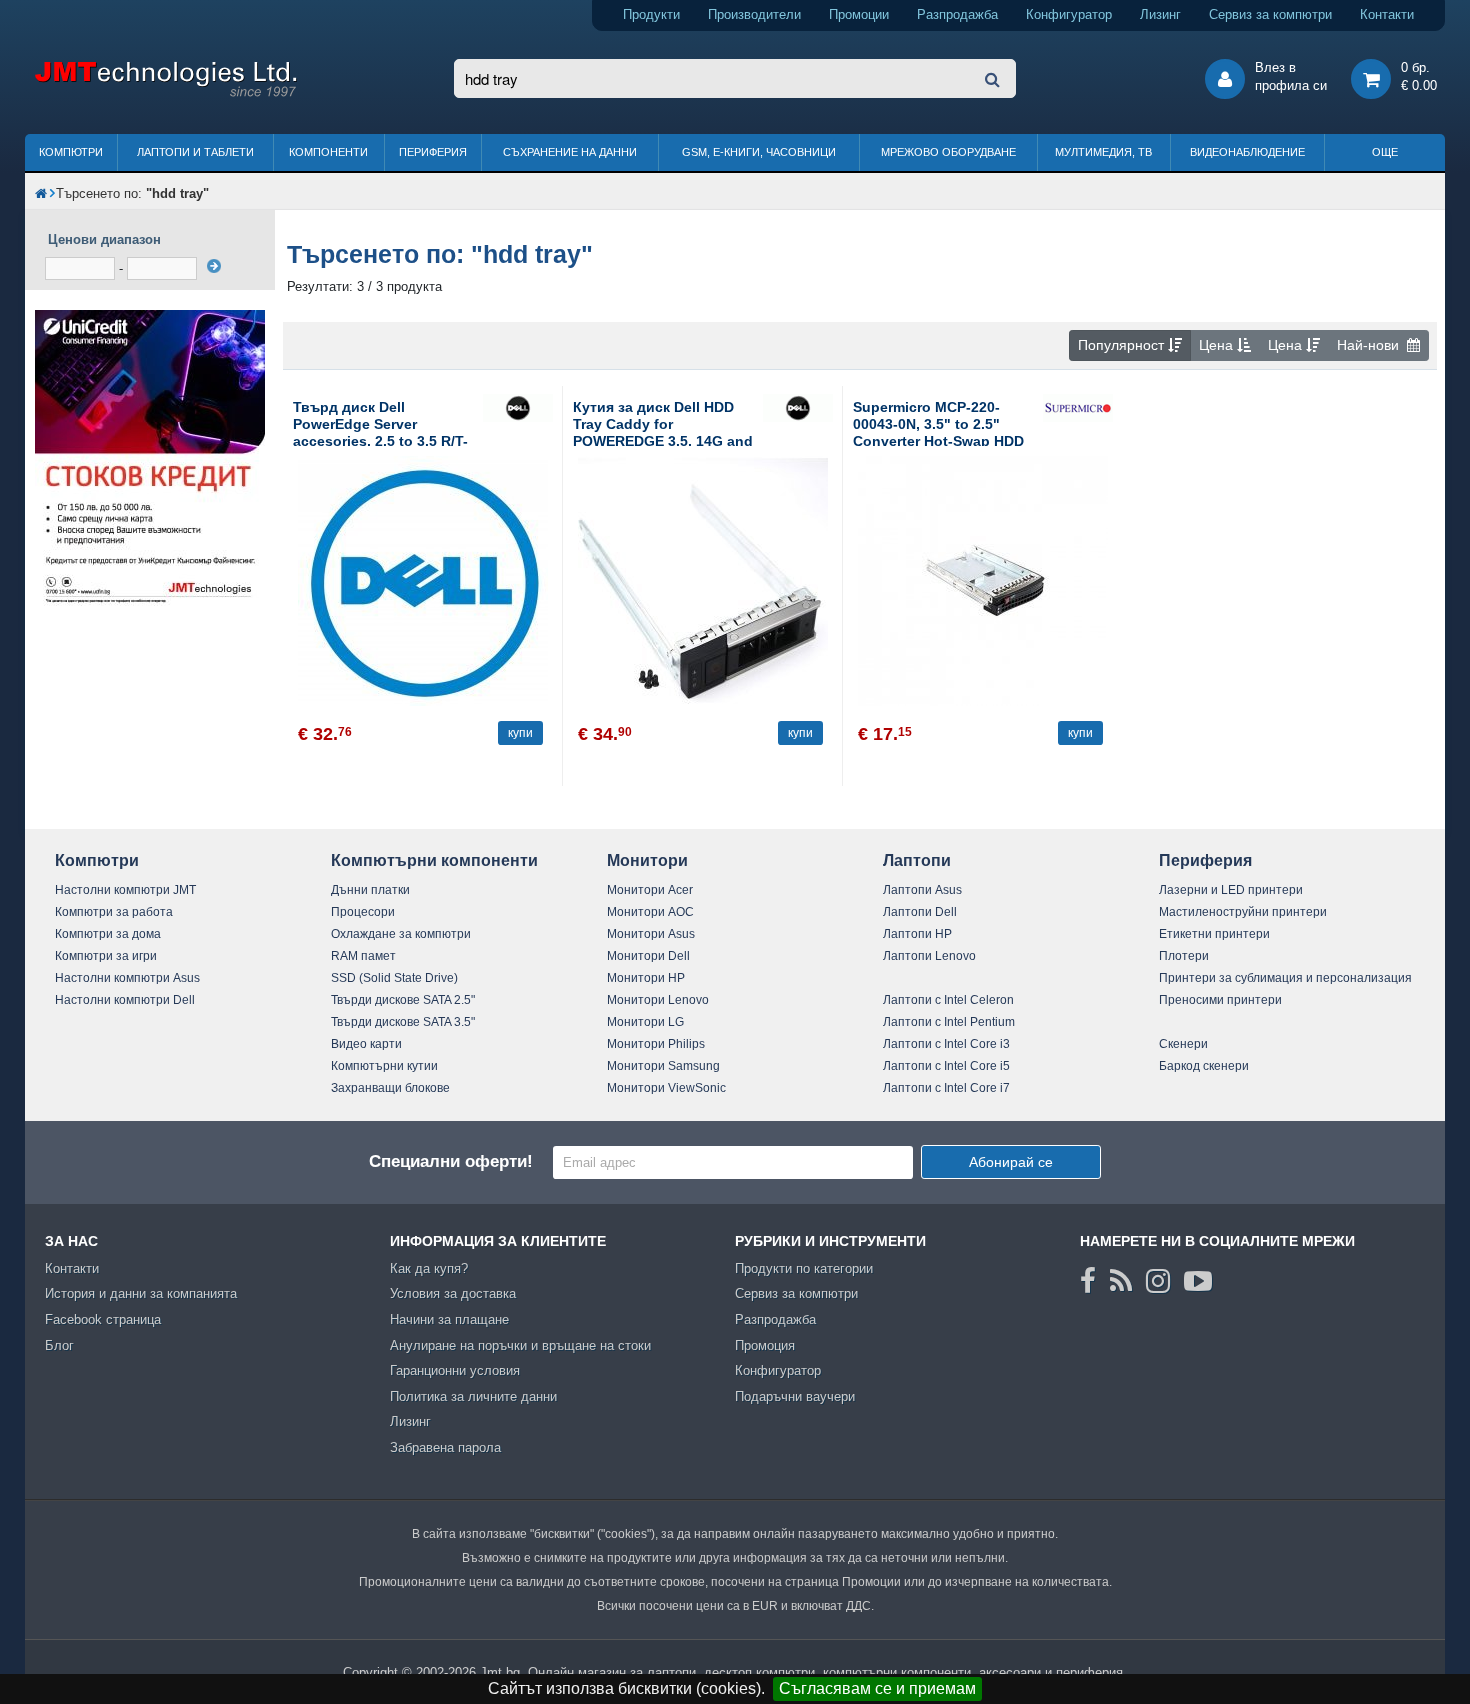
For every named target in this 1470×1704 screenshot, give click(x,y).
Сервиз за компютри (1270, 14)
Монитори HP (646, 978)
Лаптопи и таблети (195, 152)
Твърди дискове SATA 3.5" (403, 1022)
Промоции (859, 14)
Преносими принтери (1220, 1000)
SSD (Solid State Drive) (394, 978)
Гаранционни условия (455, 1370)
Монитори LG (645, 1022)
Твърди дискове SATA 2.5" (403, 1000)
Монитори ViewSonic (666, 1088)
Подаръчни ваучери (795, 1396)
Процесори (363, 912)
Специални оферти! (451, 1161)
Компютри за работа (114, 912)
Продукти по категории (804, 1268)
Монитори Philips (656, 1044)
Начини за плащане (449, 1319)
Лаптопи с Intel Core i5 (946, 1066)
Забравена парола (445, 1447)
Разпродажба (957, 14)
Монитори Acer (650, 890)
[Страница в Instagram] (1158, 1281)
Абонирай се (1011, 1162)
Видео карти (366, 1044)
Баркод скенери (1204, 1066)
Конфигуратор (1069, 14)
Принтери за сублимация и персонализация (1285, 978)
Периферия (433, 152)
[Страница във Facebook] (1088, 1281)
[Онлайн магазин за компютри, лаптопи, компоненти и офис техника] (165, 93)
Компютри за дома (108, 934)
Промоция (765, 1345)
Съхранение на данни (570, 152)
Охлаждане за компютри (401, 934)
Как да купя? (429, 1268)
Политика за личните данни (473, 1396)
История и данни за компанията (141, 1293)
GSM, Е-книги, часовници (759, 152)
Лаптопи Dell (920, 912)
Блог (59, 1345)
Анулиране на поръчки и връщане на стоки (520, 1345)
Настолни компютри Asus (127, 978)
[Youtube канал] (1198, 1281)
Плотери (1184, 956)
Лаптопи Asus (922, 890)
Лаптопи (917, 860)
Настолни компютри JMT (125, 890)
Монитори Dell (648, 956)
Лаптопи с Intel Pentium (949, 1022)
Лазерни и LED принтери (1231, 890)
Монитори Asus (651, 934)
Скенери (1183, 1044)
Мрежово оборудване (948, 152)
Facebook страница (103, 1319)
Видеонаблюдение (1247, 152)
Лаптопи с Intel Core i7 (946, 1088)
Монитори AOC (650, 912)
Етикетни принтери (1214, 934)
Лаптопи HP (917, 934)
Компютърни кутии (384, 1066)
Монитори (647, 860)
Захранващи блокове (390, 1088)
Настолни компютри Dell (125, 1000)
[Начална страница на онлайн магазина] (41, 193)
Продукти (651, 14)
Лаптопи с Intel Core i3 (946, 1044)
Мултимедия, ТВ (1103, 152)
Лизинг (1160, 14)
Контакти (1387, 14)
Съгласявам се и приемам (877, 1688)
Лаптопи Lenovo (929, 956)
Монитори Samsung (663, 1066)
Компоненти (328, 152)
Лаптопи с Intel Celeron (948, 1000)
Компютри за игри (106, 956)
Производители (754, 14)
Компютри (71, 152)
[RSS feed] (1121, 1281)
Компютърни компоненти (434, 860)
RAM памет (363, 956)
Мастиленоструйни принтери (1243, 912)
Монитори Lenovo (658, 1000)
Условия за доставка (453, 1293)
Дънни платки (370, 890)
